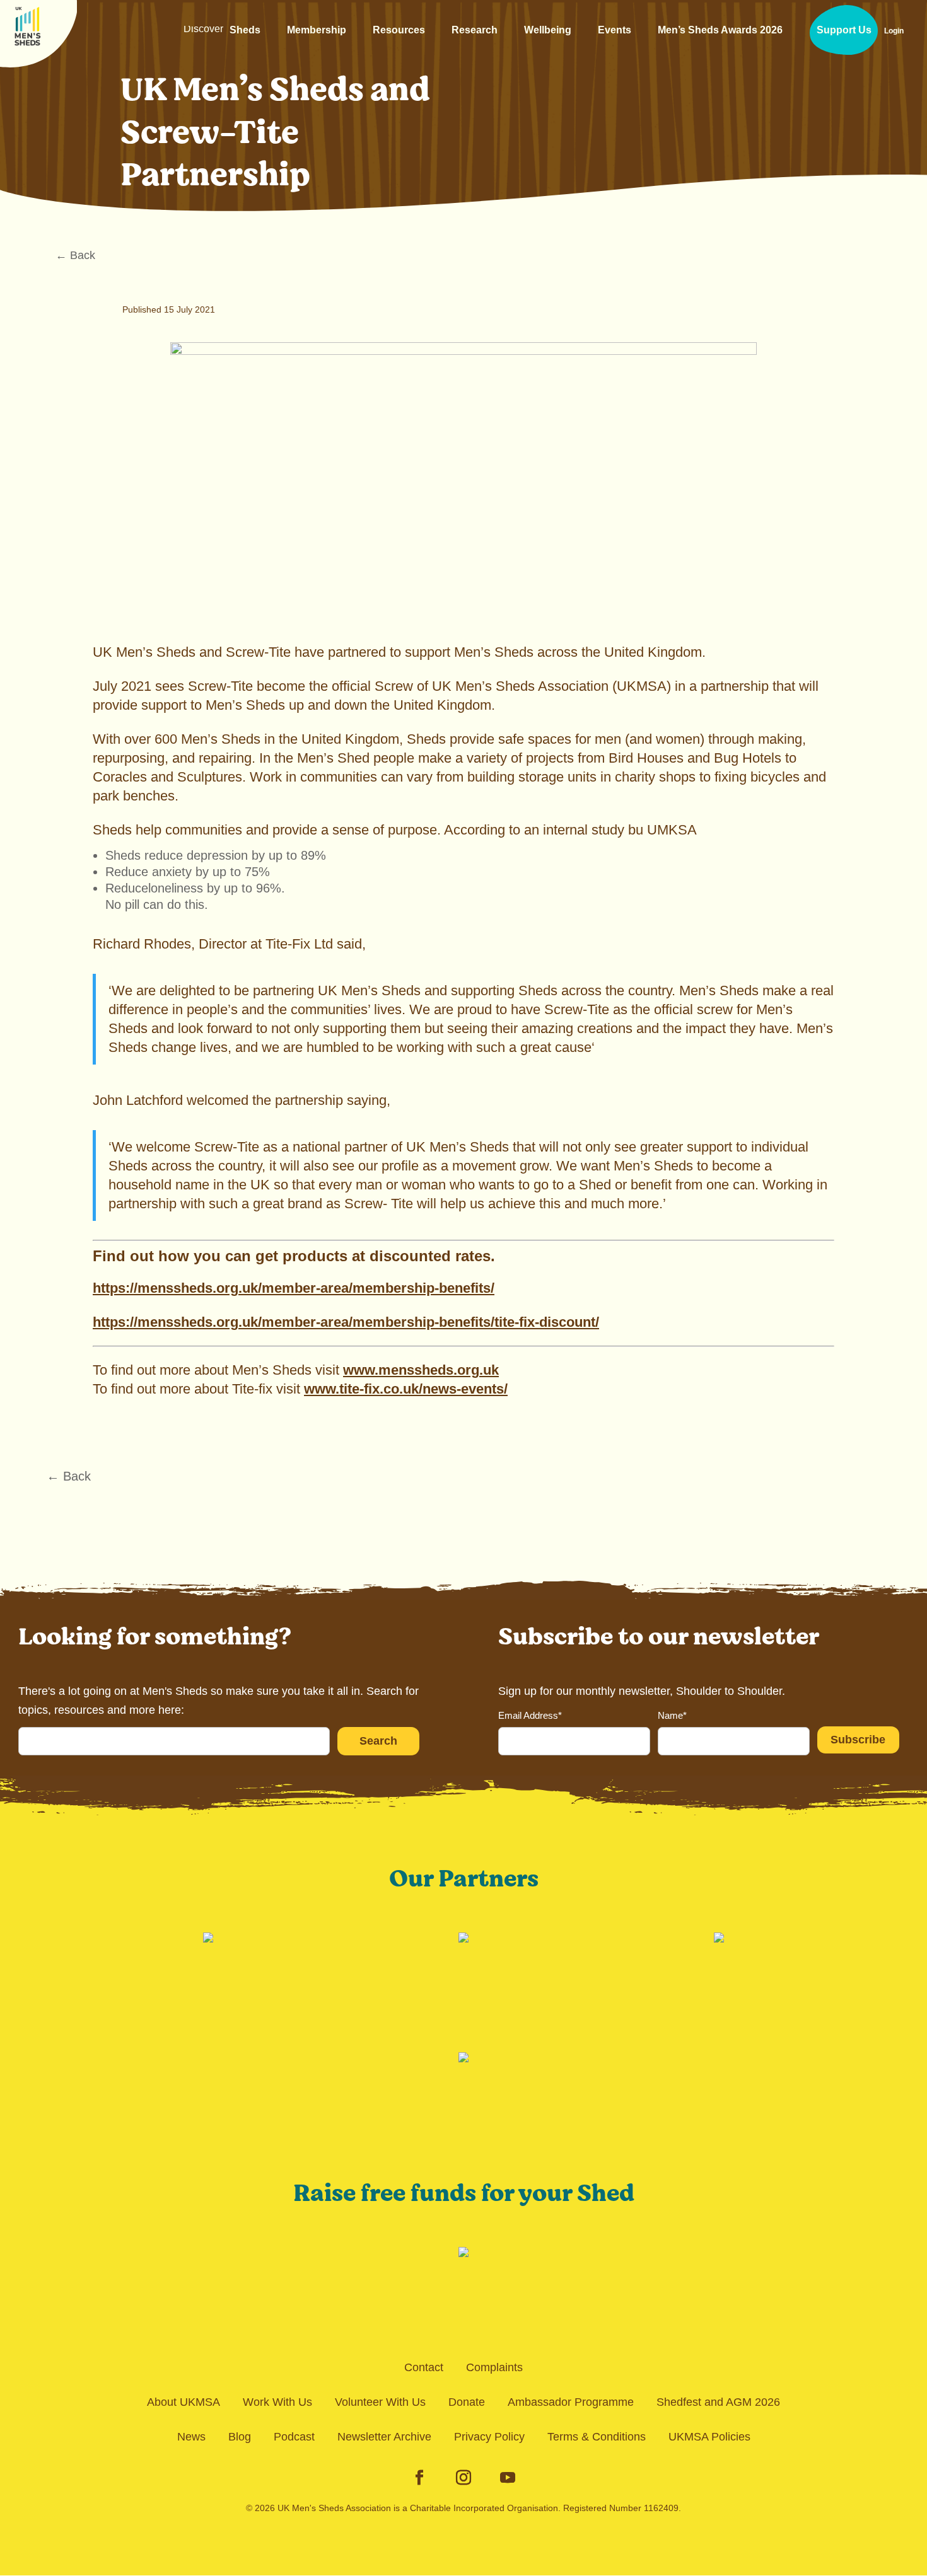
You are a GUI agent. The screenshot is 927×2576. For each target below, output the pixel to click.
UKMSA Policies (709, 2437)
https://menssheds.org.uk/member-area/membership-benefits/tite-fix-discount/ (346, 1322)
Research (475, 30)
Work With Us (277, 2402)
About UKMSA (184, 2402)
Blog (240, 2437)
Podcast (294, 2437)
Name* (672, 1715)
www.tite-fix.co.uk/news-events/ (406, 1389)
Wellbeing (548, 30)
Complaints (494, 2367)
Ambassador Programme (571, 2402)
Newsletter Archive (384, 2437)
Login (894, 31)
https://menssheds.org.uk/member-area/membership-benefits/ (294, 1288)
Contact (424, 2367)
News (191, 2437)
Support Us (844, 30)
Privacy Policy (489, 2437)
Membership (317, 30)
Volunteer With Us (380, 2402)
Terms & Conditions (597, 2437)
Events (615, 30)
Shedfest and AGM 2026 (718, 2402)
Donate (467, 2402)
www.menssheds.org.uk (421, 1370)
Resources (399, 30)
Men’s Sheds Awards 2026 (720, 30)
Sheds (222, 35)
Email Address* (530, 1715)
